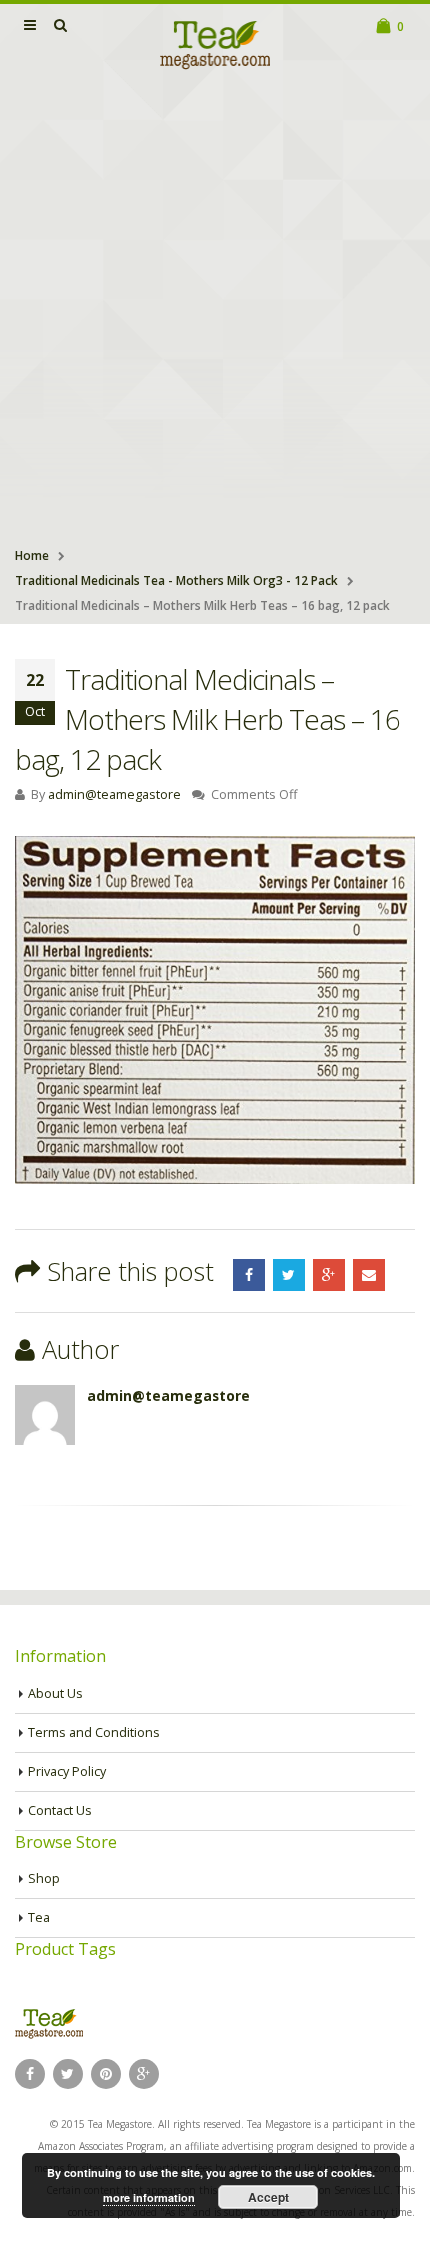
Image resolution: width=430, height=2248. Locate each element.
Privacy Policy (67, 1771)
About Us (55, 1693)
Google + (329, 1275)
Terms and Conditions (94, 1732)
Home (32, 555)
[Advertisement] (215, 311)
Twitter (289, 1275)
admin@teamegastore (114, 794)
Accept (268, 2197)
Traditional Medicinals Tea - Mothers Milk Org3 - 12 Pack (176, 580)
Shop (44, 1878)
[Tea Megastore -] (215, 44)
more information (149, 2197)
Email (369, 1275)
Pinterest (106, 2074)
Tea (39, 1917)
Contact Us (60, 1810)
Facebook (249, 1275)
